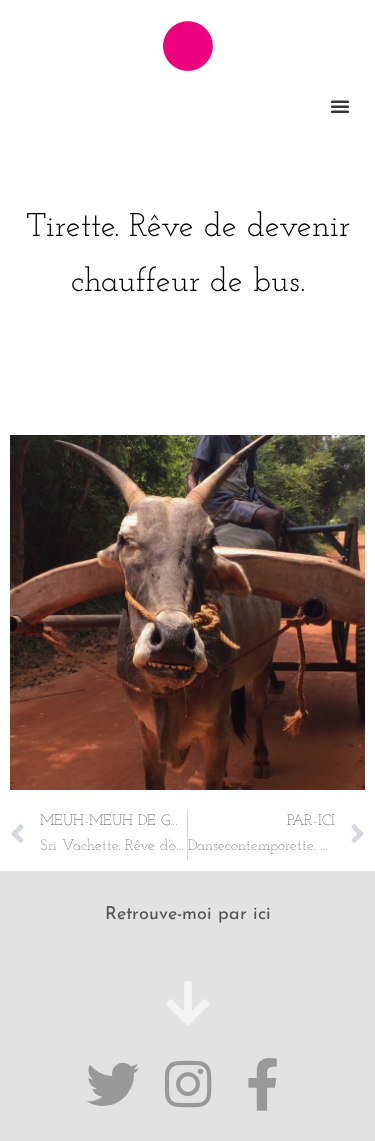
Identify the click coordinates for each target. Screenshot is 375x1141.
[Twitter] (112, 1084)
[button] (340, 106)
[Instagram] (187, 1084)
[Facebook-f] (262, 1084)
